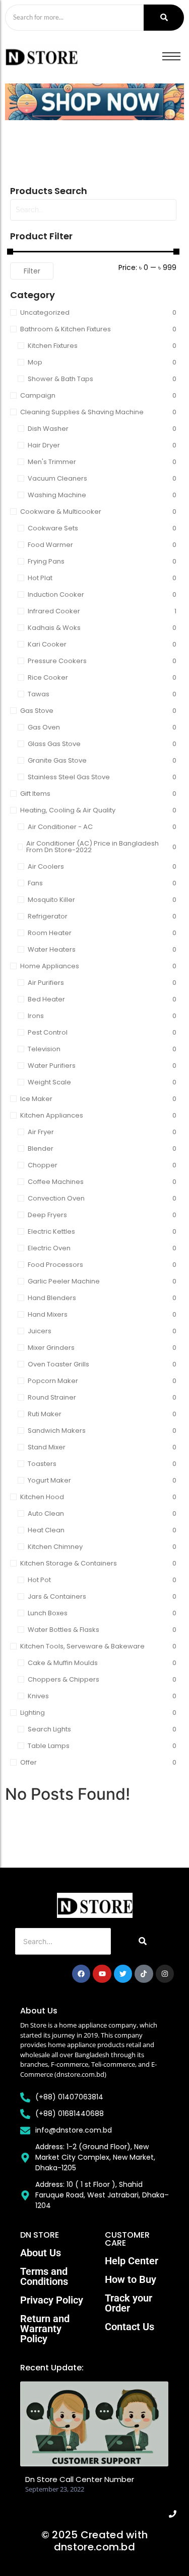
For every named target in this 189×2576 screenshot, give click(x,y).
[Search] (164, 18)
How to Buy (131, 2279)
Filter (32, 271)
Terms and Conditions (44, 2276)
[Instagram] (165, 1974)
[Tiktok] (144, 1974)
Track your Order (129, 2303)
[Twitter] (123, 1974)
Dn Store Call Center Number (80, 2479)
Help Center (132, 2261)
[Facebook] (81, 1974)
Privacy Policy (52, 2300)
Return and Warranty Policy (45, 2329)
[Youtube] (102, 1974)
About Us (41, 2253)
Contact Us (130, 2327)
